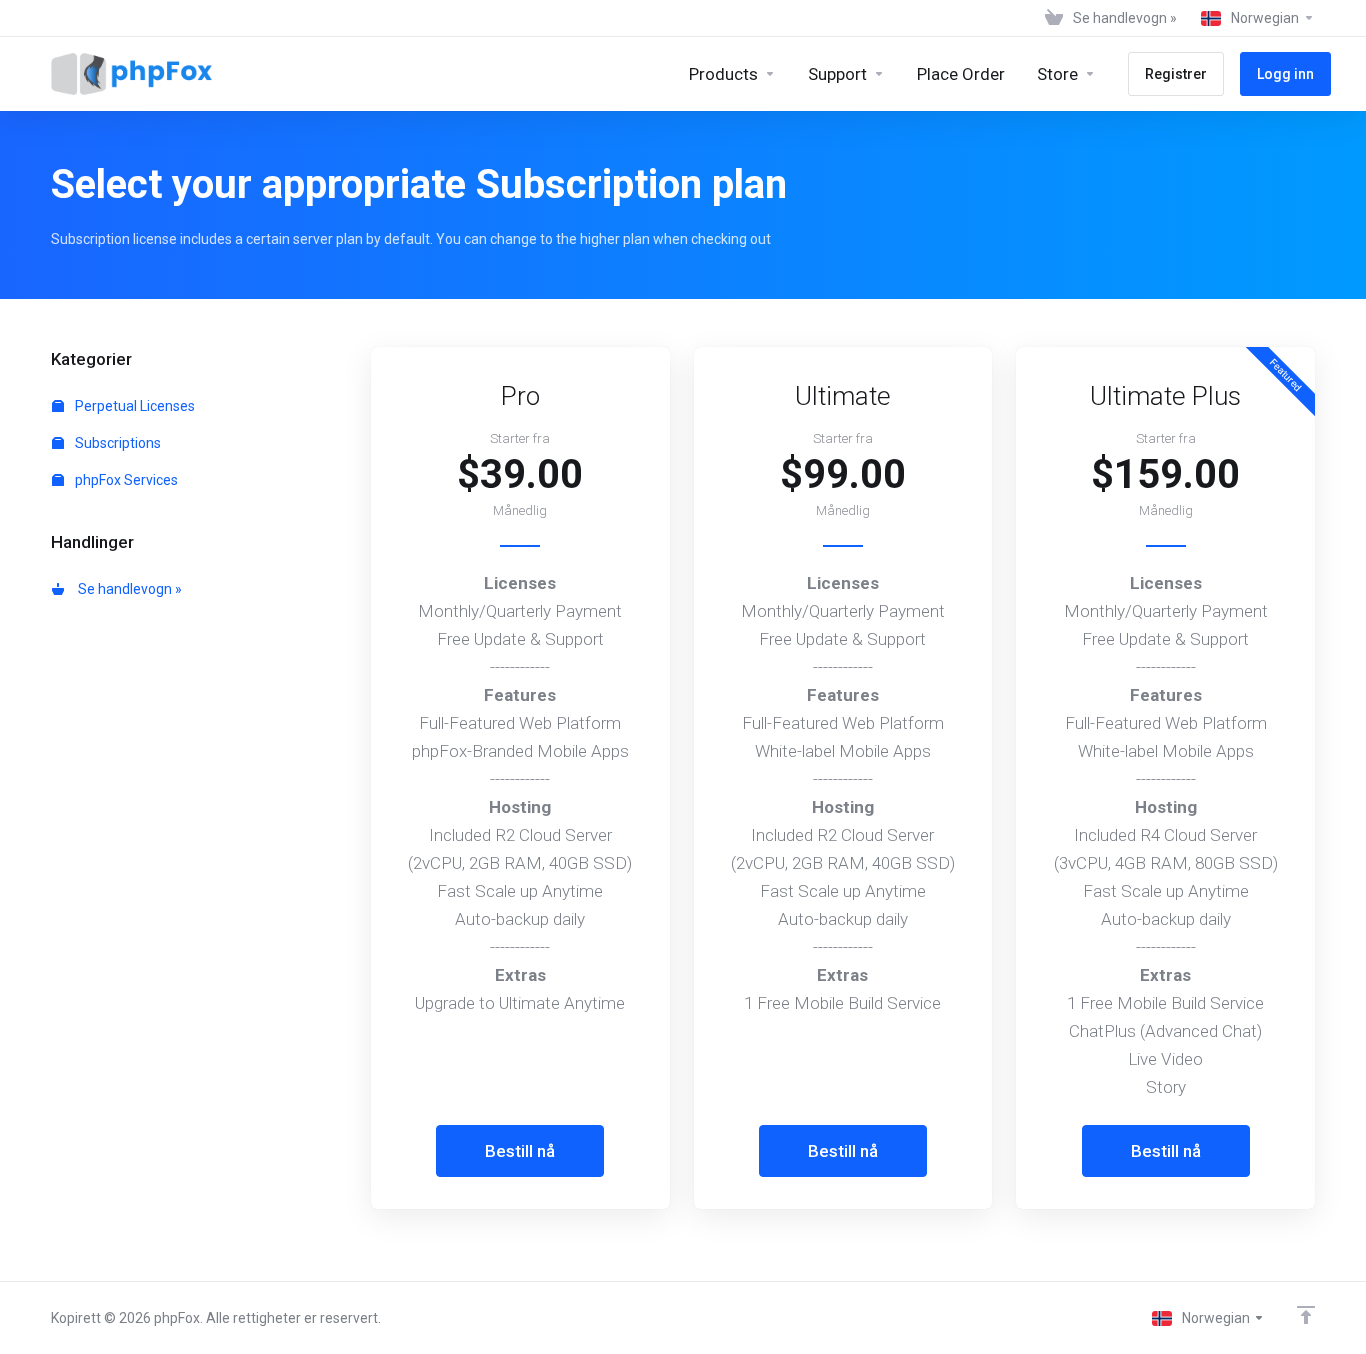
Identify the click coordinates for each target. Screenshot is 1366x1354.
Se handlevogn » (127, 589)
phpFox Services (125, 480)
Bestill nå (520, 1151)
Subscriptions (116, 443)
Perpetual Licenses (133, 406)
